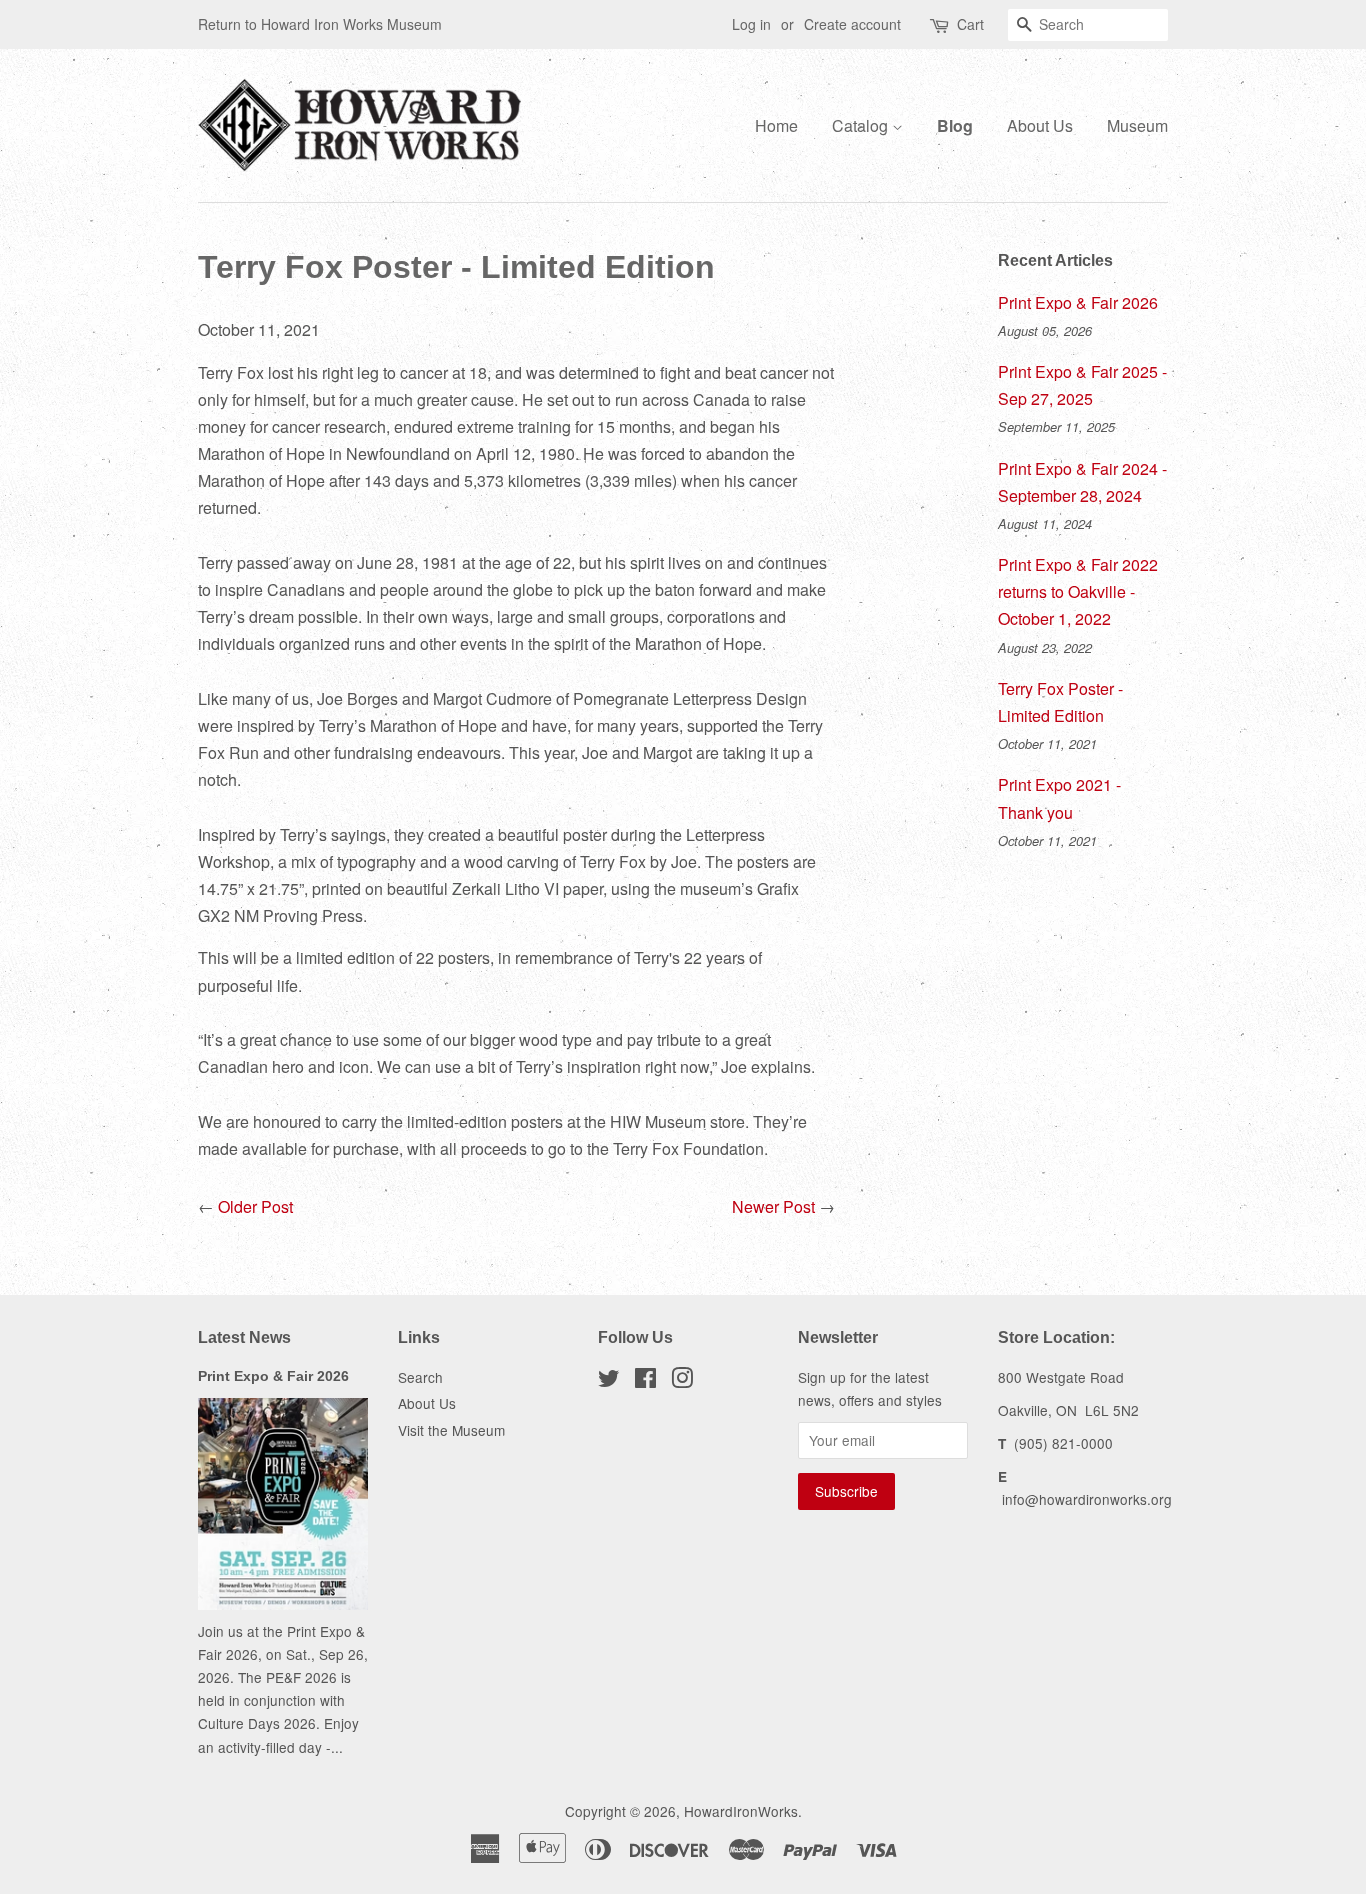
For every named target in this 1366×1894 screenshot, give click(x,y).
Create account (852, 24)
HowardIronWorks (741, 1811)
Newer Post (773, 1206)
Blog (955, 125)
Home (776, 125)
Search (420, 1377)
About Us (1040, 125)
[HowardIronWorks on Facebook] (645, 1381)
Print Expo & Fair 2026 (1078, 302)
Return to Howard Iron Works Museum (320, 24)
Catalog (862, 125)
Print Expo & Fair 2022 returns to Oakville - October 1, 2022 (1078, 591)
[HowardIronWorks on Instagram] (682, 1381)
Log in (751, 24)
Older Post (255, 1206)
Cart (970, 24)
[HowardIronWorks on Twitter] (609, 1381)
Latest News (244, 1337)
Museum (1137, 125)
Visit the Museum (451, 1430)
